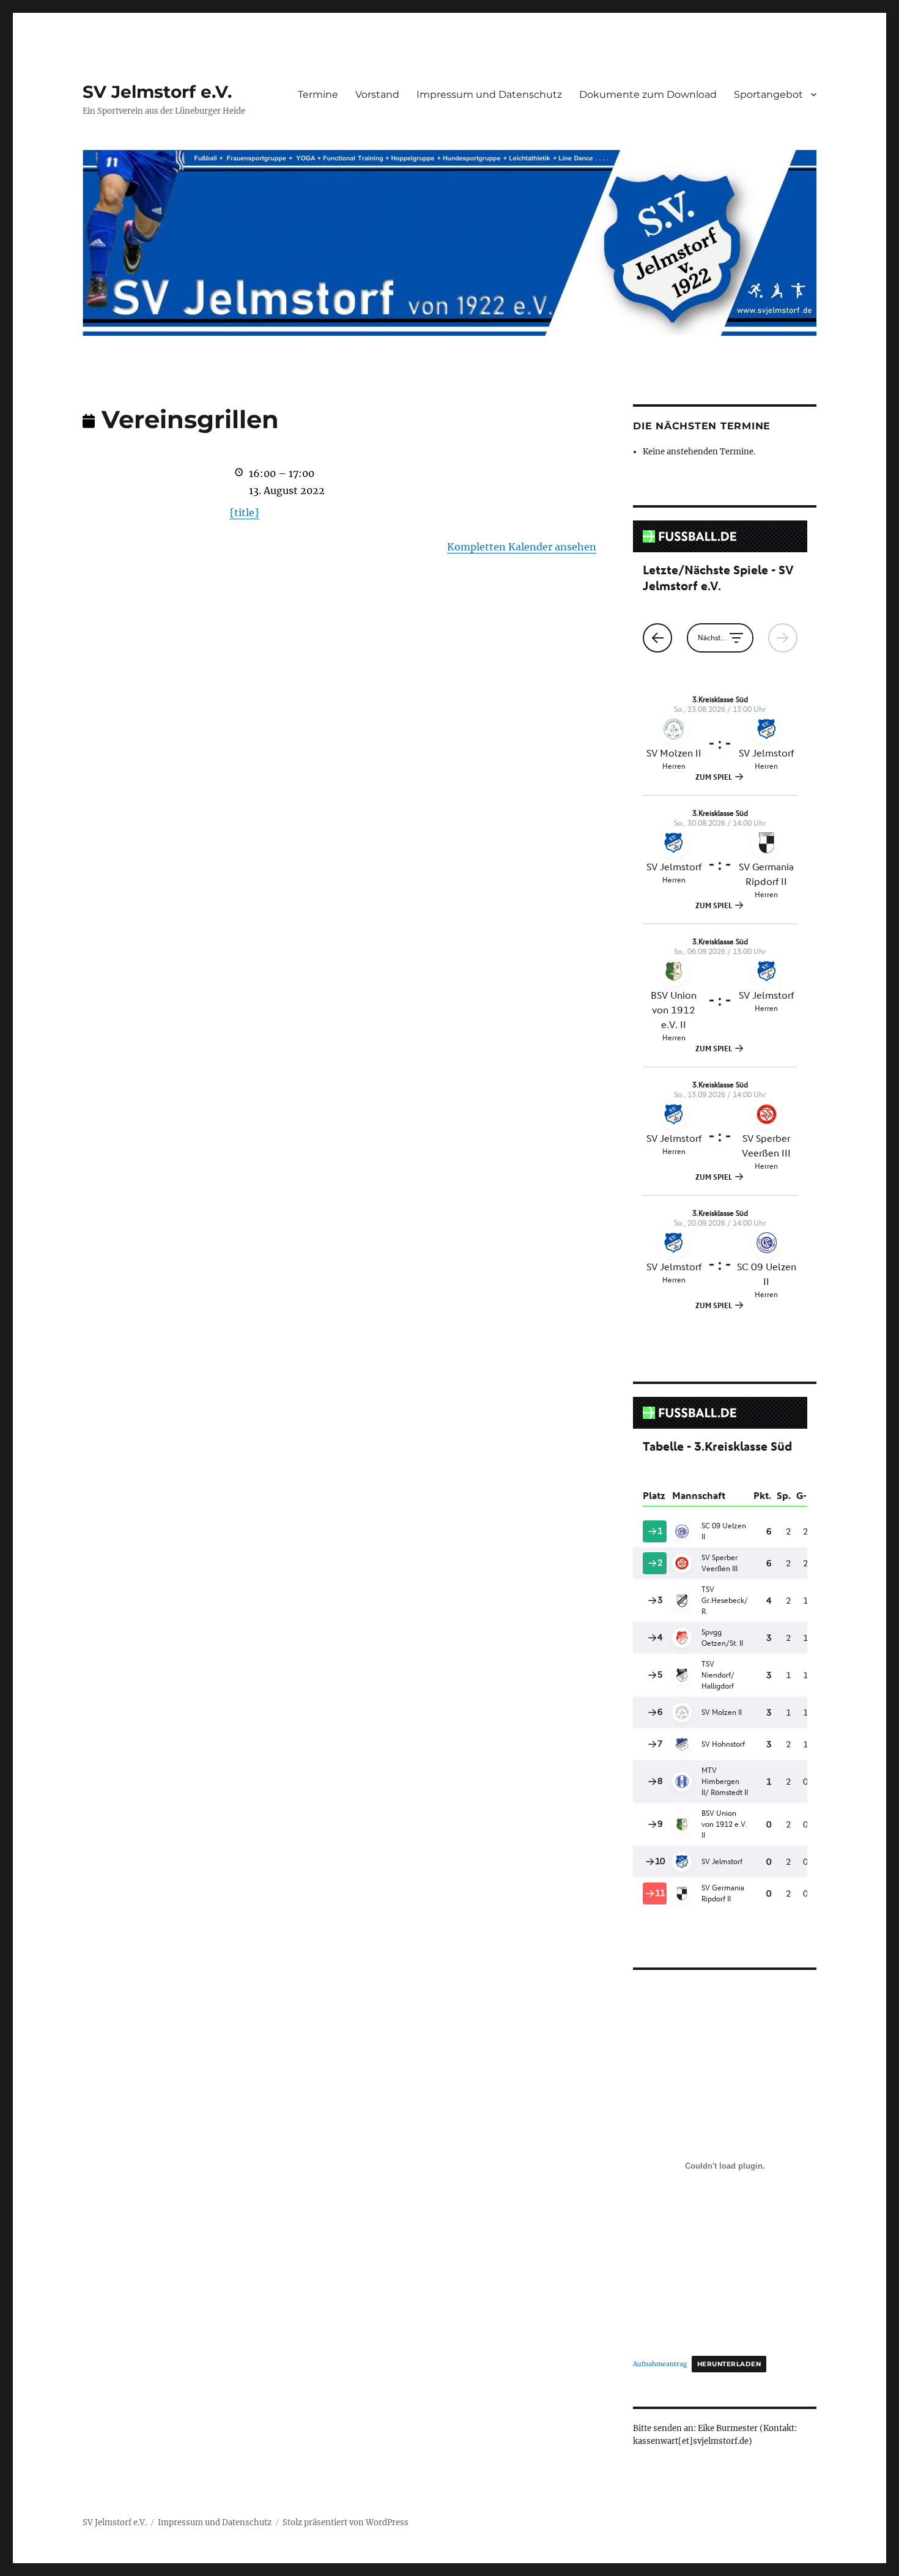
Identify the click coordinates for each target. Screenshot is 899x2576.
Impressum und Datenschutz (489, 94)
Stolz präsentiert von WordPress (346, 2522)
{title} (244, 513)
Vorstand (377, 94)
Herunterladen (729, 2364)
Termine (318, 94)
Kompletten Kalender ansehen (522, 547)
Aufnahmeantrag (660, 2364)
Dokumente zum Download (648, 94)
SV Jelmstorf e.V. (157, 92)
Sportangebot (768, 94)
